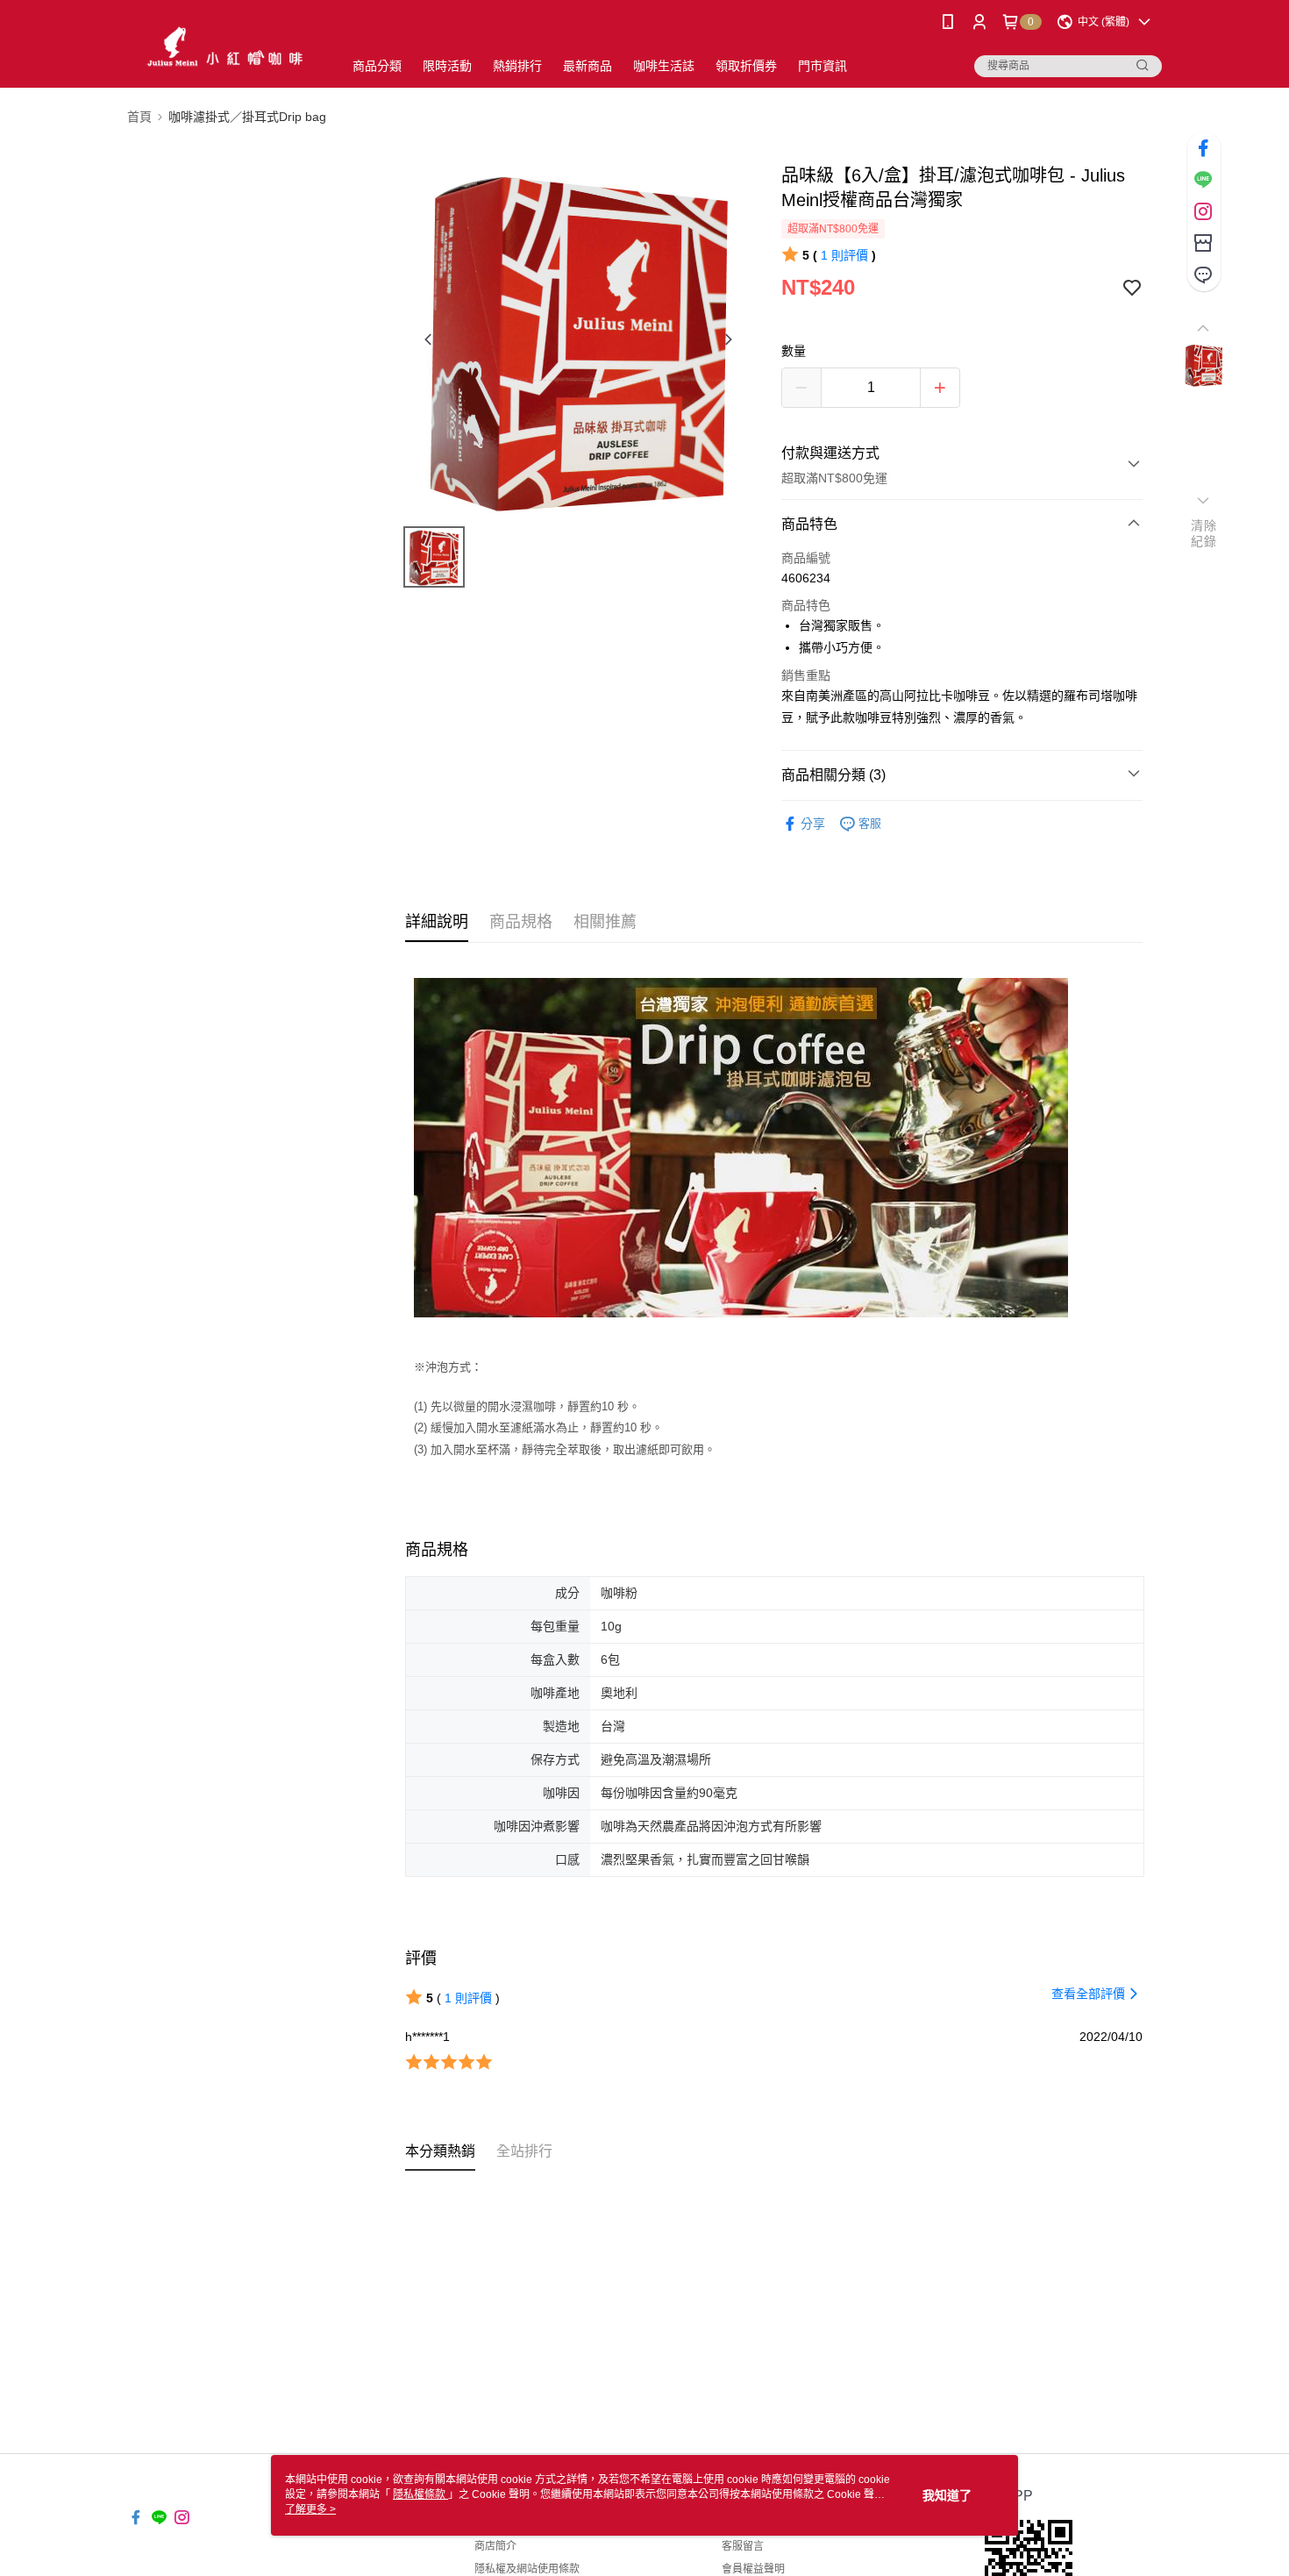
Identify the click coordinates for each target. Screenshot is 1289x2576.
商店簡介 (495, 2546)
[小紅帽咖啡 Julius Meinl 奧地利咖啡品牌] (224, 46)
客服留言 (743, 2546)
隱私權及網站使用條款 (527, 2569)
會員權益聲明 (753, 2569)
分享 (813, 824)
